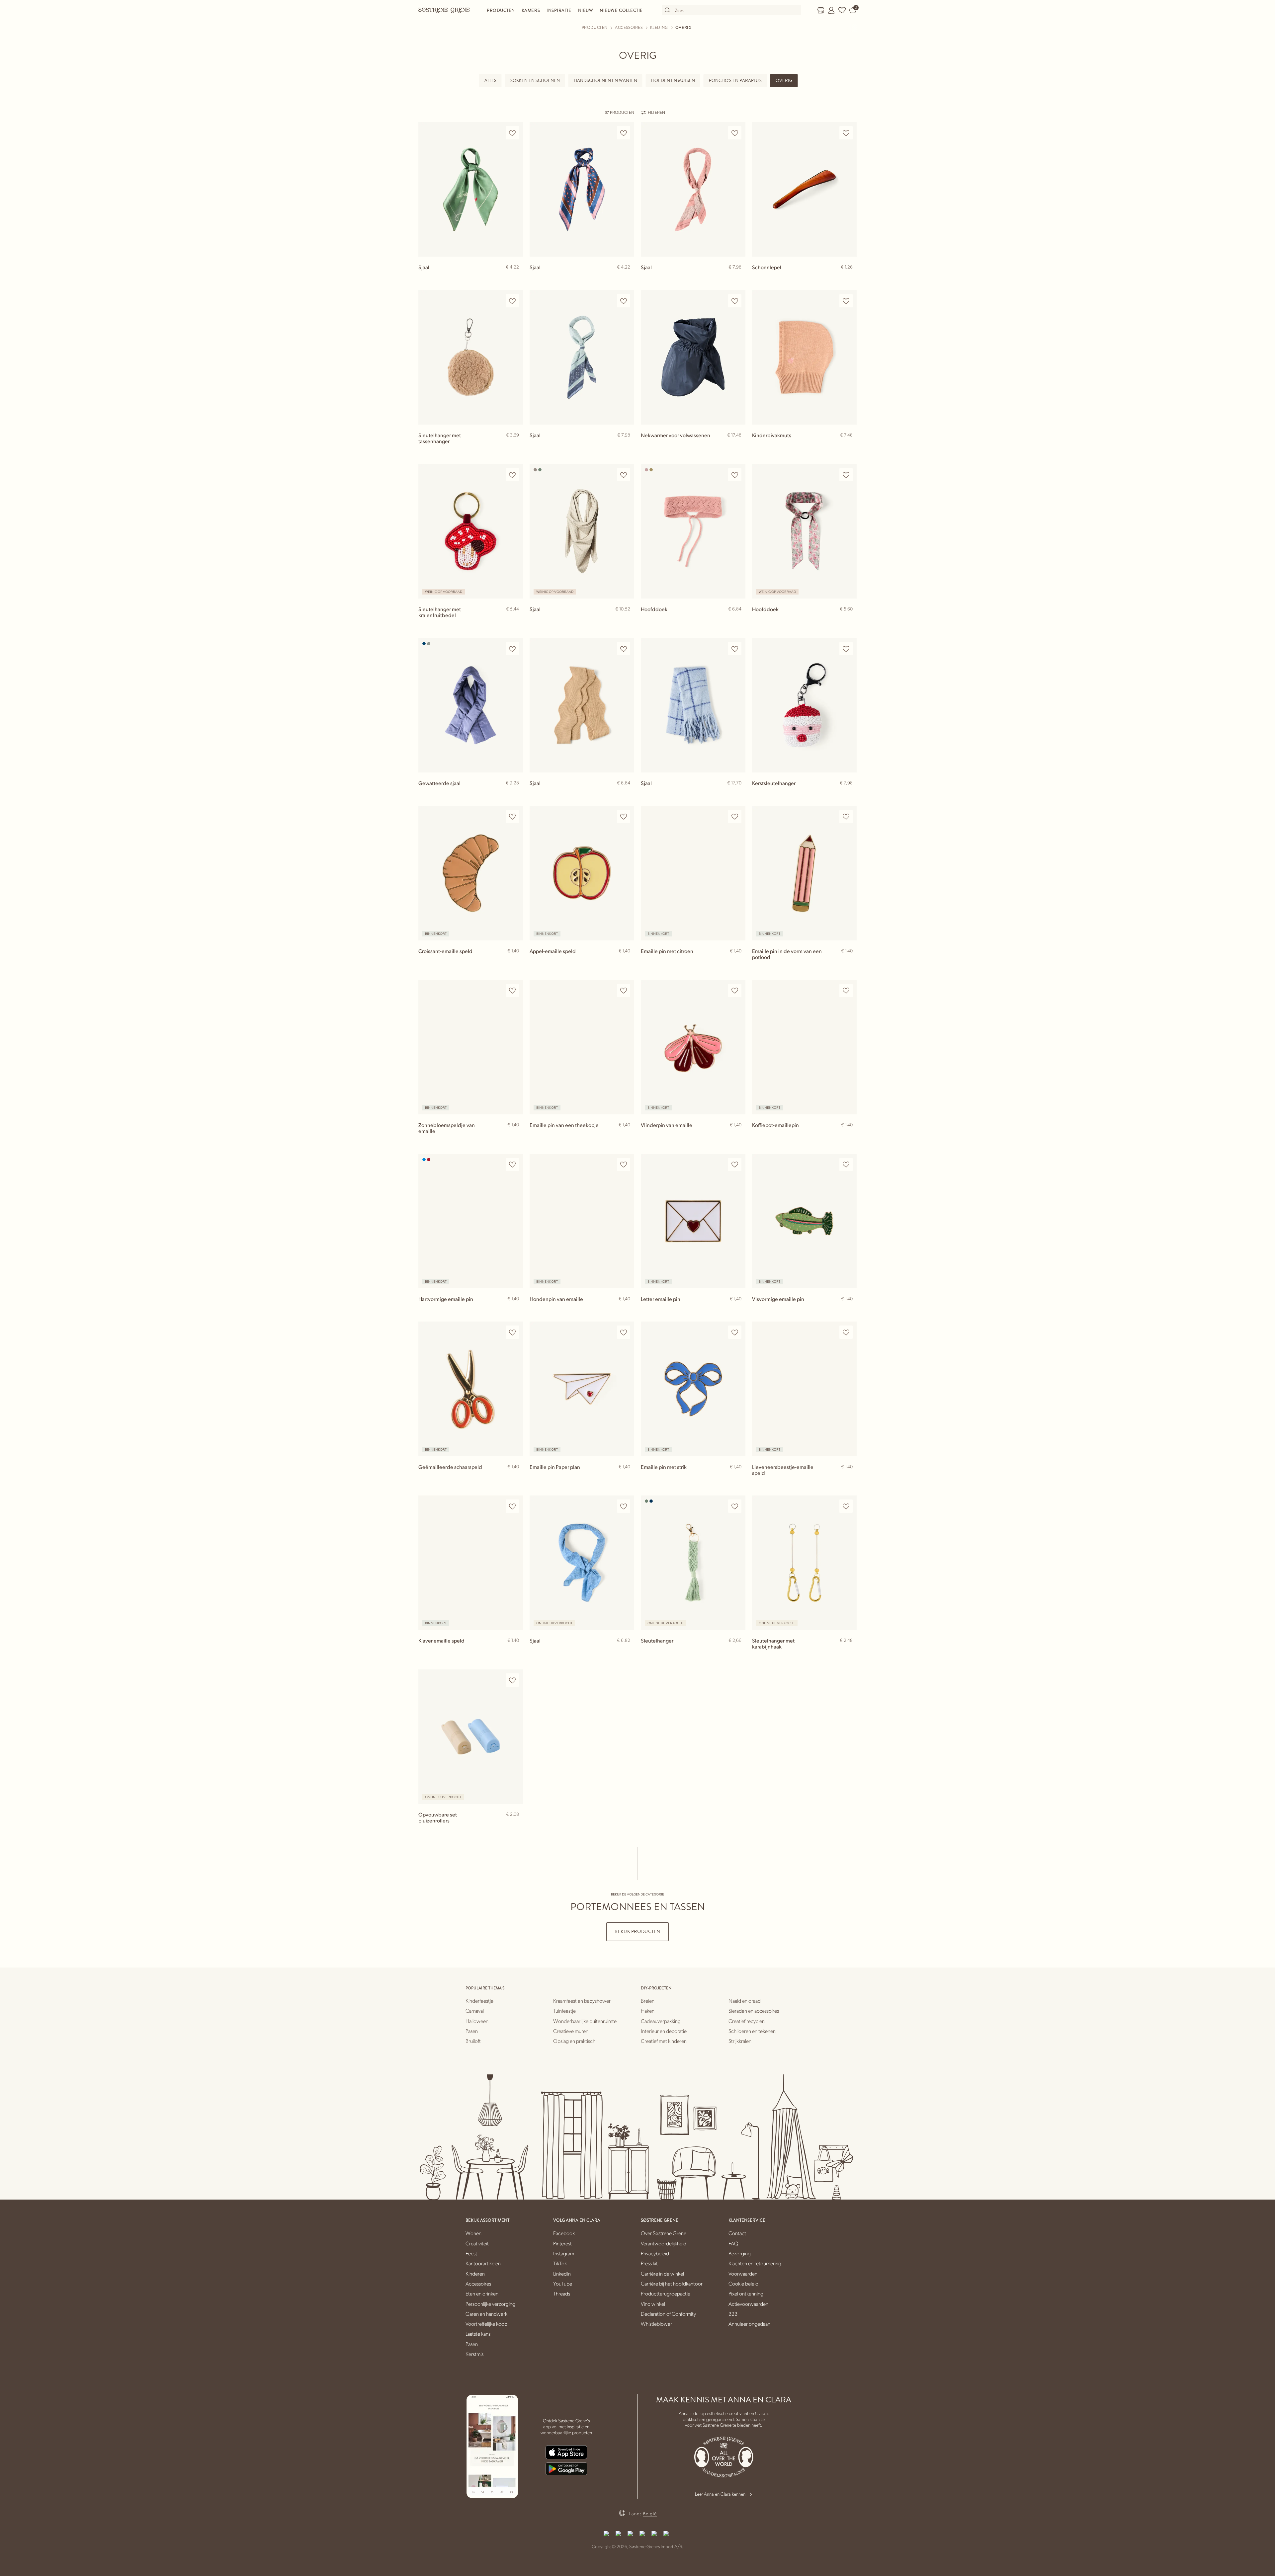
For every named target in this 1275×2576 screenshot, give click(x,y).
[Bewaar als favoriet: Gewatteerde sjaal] (512, 649)
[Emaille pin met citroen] (693, 873)
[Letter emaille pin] (693, 1221)
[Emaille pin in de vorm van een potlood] (804, 873)
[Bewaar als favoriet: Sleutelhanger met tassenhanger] (512, 301)
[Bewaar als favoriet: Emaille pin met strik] (735, 1332)
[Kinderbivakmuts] (804, 357)
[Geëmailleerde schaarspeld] (471, 1389)
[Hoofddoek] (693, 531)
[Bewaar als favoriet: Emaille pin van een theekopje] (624, 991)
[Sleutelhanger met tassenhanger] (471, 357)
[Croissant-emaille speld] (471, 873)
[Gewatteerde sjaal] (471, 705)
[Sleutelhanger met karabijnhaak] (804, 1563)
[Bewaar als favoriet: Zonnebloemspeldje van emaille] (512, 991)
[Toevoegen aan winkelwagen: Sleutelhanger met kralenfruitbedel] (515, 620)
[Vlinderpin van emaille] (693, 1047)
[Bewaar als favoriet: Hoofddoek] (735, 475)
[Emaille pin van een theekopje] (582, 1047)
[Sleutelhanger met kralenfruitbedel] (471, 531)
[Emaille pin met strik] (693, 1389)
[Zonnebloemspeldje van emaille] (471, 1047)
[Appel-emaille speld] (582, 873)
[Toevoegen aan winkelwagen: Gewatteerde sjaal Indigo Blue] (515, 794)
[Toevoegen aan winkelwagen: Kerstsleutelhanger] (849, 794)
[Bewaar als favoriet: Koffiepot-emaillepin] (846, 991)
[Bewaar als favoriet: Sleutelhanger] (735, 1506)
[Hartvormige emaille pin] (471, 1221)
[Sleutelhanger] (693, 1563)
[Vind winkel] (821, 10)
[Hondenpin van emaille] (582, 1221)
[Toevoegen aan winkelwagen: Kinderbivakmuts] (849, 446)
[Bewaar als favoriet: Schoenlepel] (846, 133)
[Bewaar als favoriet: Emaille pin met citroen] (735, 817)
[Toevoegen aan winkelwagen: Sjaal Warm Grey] (626, 620)
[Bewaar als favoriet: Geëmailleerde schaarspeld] (512, 1332)
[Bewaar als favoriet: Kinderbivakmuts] (846, 301)
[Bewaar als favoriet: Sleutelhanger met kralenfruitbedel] (512, 475)
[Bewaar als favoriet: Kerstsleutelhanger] (846, 649)
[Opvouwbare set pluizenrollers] (471, 1737)
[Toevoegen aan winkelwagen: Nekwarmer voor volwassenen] (737, 446)
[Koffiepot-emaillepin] (804, 1047)
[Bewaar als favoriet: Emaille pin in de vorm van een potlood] (846, 817)
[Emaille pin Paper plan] (582, 1389)
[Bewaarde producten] (842, 10)
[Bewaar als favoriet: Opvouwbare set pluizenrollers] (512, 1680)
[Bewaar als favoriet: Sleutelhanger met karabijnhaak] (846, 1506)
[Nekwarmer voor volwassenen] (693, 357)
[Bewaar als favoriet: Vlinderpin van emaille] (735, 991)
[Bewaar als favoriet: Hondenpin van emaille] (624, 1165)
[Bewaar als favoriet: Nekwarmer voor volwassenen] (735, 301)
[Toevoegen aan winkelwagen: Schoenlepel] (849, 278)
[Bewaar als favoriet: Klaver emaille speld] (512, 1506)
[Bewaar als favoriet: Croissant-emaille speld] (512, 817)
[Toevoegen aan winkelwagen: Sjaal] (515, 278)
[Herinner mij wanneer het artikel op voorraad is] (515, 962)
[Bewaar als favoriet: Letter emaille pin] (735, 1165)
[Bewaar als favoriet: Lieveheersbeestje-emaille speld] (846, 1332)
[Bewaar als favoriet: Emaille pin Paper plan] (624, 1332)
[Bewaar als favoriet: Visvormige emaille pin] (846, 1165)
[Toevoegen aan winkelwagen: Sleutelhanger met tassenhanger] (515, 446)
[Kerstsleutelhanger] (804, 705)
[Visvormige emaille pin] (804, 1221)
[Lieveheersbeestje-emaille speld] (804, 1389)
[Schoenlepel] (804, 189)
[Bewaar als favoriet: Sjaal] (512, 133)
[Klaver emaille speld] (471, 1563)
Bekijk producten (637, 1932)
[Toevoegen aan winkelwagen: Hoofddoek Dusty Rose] (737, 620)
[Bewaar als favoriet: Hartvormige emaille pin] (512, 1165)
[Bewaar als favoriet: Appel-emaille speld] (624, 817)
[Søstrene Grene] (444, 10)
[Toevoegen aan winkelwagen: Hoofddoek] (849, 620)
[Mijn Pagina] (831, 10)
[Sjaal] (471, 189)
